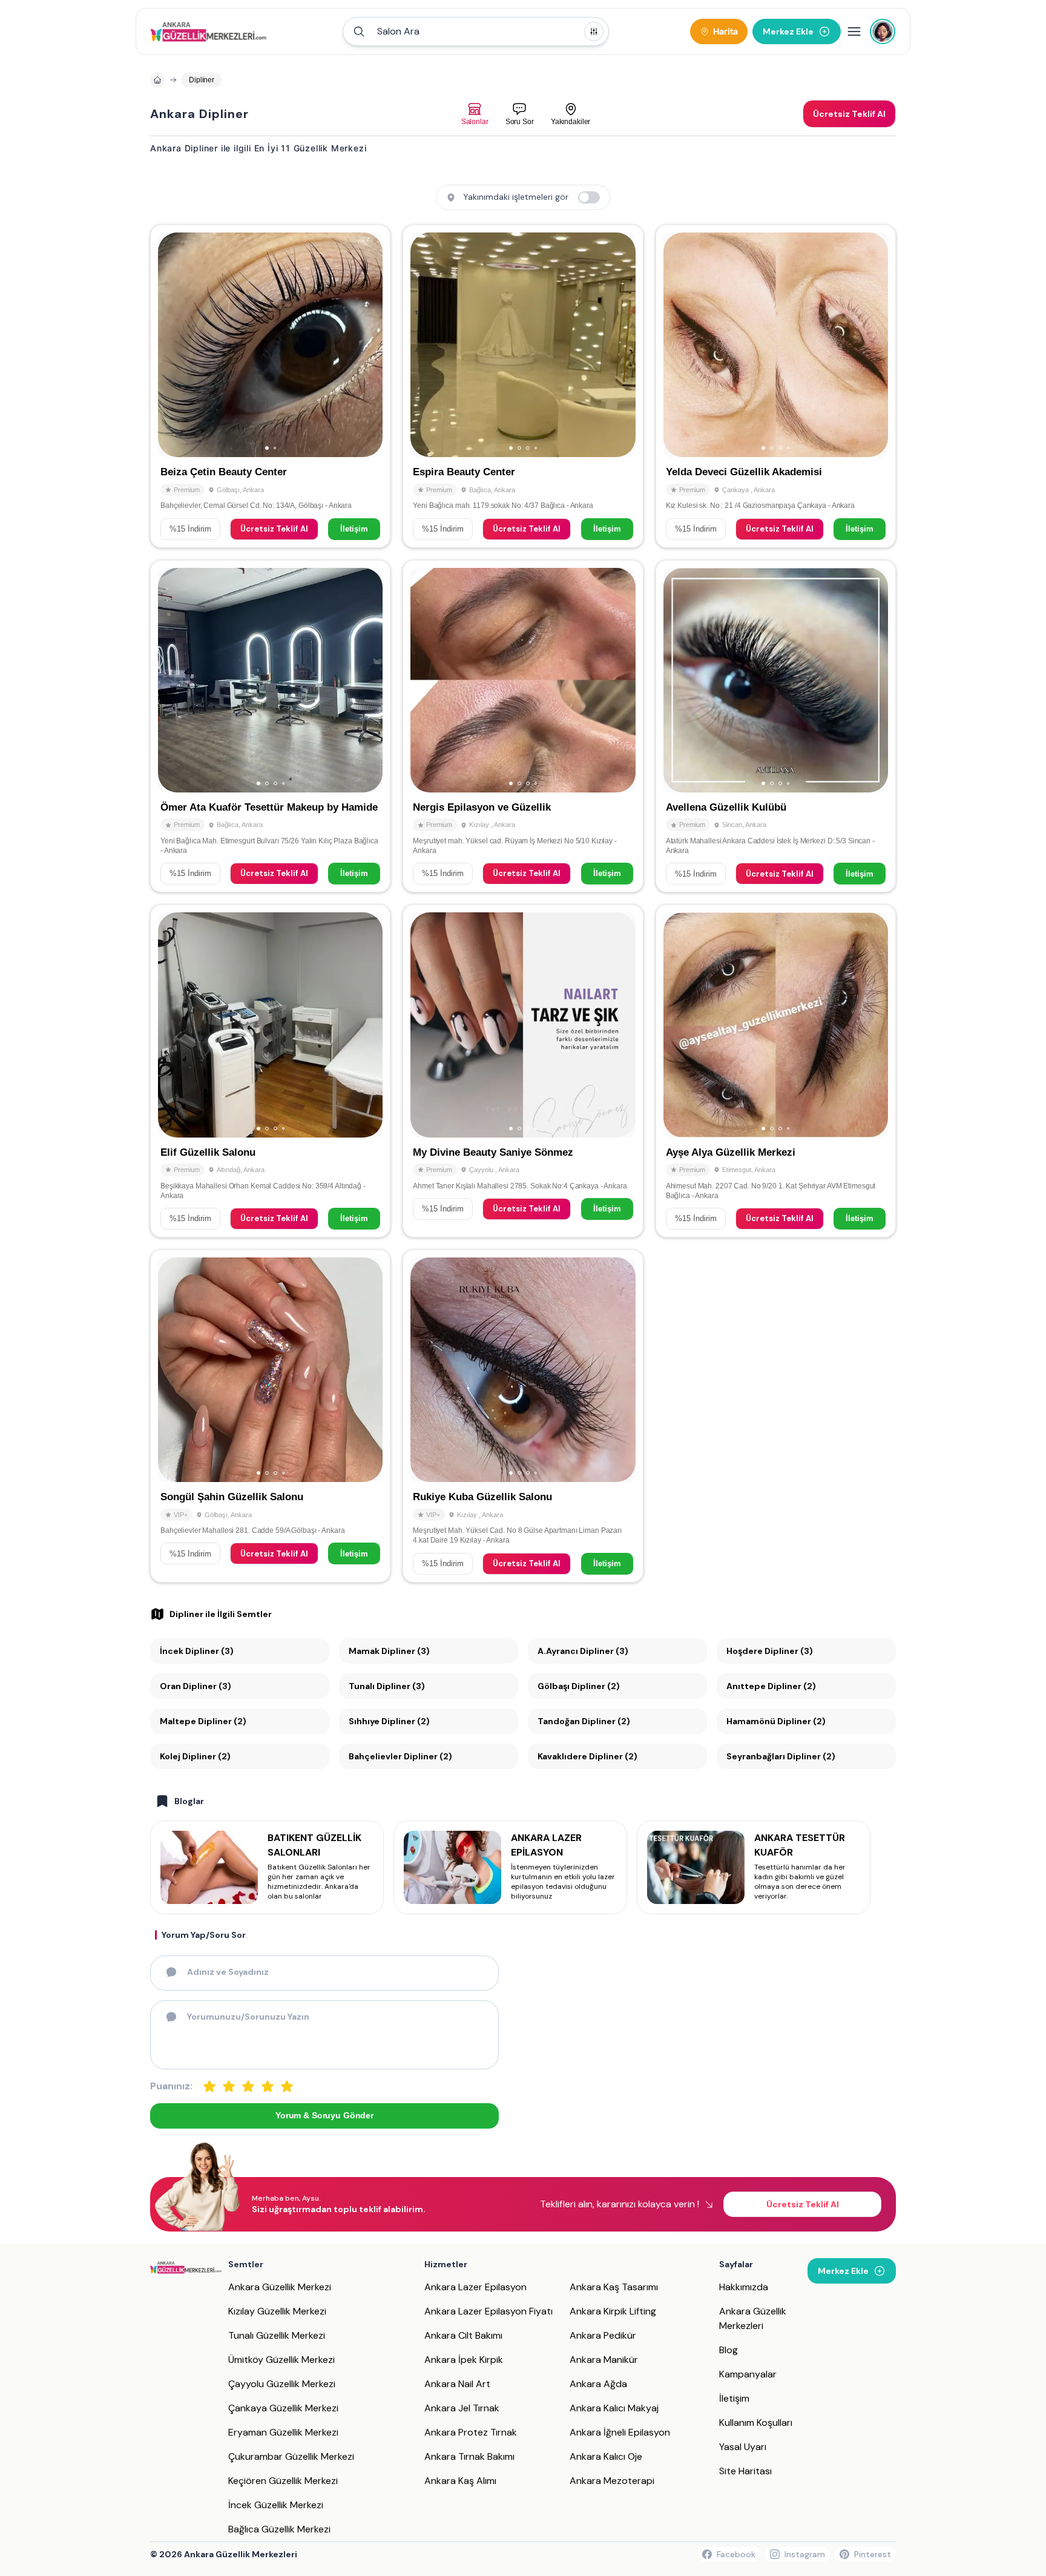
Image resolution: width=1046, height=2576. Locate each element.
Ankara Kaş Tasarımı (614, 2287)
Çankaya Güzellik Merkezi (283, 2408)
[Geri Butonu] (368, 345)
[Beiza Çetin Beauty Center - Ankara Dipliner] (270, 386)
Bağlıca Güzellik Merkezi (279, 2529)
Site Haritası (745, 2471)
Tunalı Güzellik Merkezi (277, 2335)
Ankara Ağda (598, 2384)
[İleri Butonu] (173, 345)
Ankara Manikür (604, 2360)
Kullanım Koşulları (756, 2423)
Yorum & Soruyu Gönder (324, 2115)
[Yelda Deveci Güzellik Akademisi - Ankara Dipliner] (776, 386)
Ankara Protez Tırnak (471, 2432)
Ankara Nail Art (457, 2384)
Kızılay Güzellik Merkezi (277, 2311)
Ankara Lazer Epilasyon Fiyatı (488, 2311)
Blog (729, 2350)
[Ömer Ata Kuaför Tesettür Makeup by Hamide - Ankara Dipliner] (270, 726)
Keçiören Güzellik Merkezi (283, 2481)
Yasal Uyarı (743, 2447)
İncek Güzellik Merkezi (276, 2505)
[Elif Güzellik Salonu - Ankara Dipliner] (270, 1071)
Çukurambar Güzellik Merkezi (291, 2456)
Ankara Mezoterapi (612, 2481)
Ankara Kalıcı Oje (606, 2456)
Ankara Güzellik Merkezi (280, 2287)
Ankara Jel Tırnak (462, 2408)
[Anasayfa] (157, 80)
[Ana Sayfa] (209, 31)
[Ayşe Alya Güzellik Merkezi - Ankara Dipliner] (776, 1071)
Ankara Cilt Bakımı (463, 2335)
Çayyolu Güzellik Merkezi (282, 2384)
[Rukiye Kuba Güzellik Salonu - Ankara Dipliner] (523, 1416)
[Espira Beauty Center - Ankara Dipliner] (523, 386)
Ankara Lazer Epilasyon (475, 2287)
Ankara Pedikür (603, 2335)
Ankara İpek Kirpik (464, 2360)
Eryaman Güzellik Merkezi (283, 2432)
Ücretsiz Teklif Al (274, 529)
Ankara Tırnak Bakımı (469, 2456)
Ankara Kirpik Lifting (613, 2311)
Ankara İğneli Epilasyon (620, 2432)
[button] (476, 31)
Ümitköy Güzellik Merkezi (281, 2360)
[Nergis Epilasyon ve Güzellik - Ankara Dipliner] (523, 726)
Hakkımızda (744, 2287)
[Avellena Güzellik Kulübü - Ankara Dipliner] (776, 726)
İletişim (354, 529)
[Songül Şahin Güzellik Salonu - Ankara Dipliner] (270, 1416)
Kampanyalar (748, 2374)
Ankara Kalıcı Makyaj (614, 2408)
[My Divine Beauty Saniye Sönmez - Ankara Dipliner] (523, 1071)
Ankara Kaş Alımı (460, 2481)
